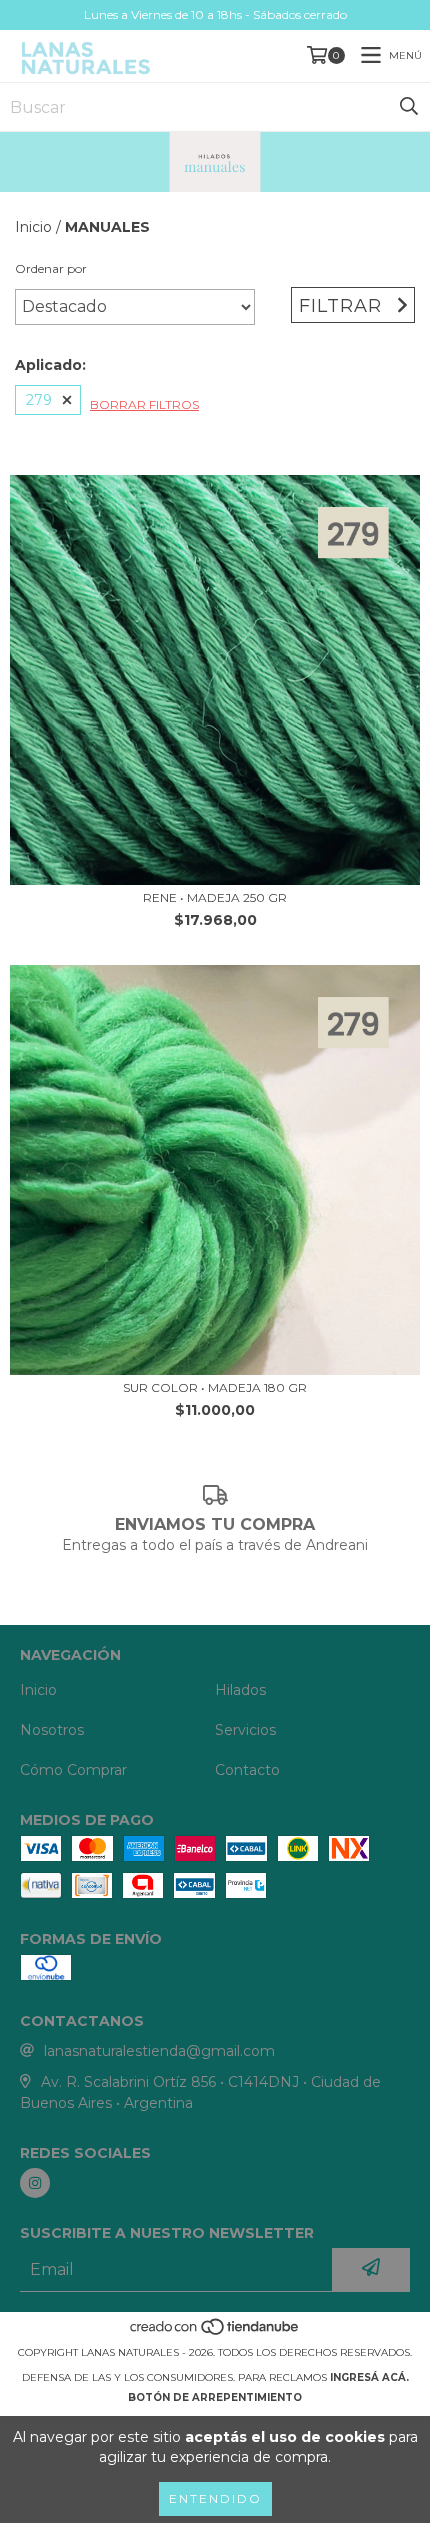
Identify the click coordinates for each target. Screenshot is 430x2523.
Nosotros (52, 1730)
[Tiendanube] (215, 2332)
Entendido (215, 2498)
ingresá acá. (369, 2377)
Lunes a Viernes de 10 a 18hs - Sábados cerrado (215, 14)
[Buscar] (409, 107)
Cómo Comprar (73, 1770)
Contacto (247, 1770)
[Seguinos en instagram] (35, 2183)
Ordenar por (51, 268)
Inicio (33, 227)
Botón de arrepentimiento (215, 2397)
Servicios (245, 1730)
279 (39, 400)
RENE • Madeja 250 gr (215, 897)
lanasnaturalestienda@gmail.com (159, 2051)
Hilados (240, 1690)
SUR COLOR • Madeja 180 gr (215, 1387)
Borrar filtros (144, 404)
